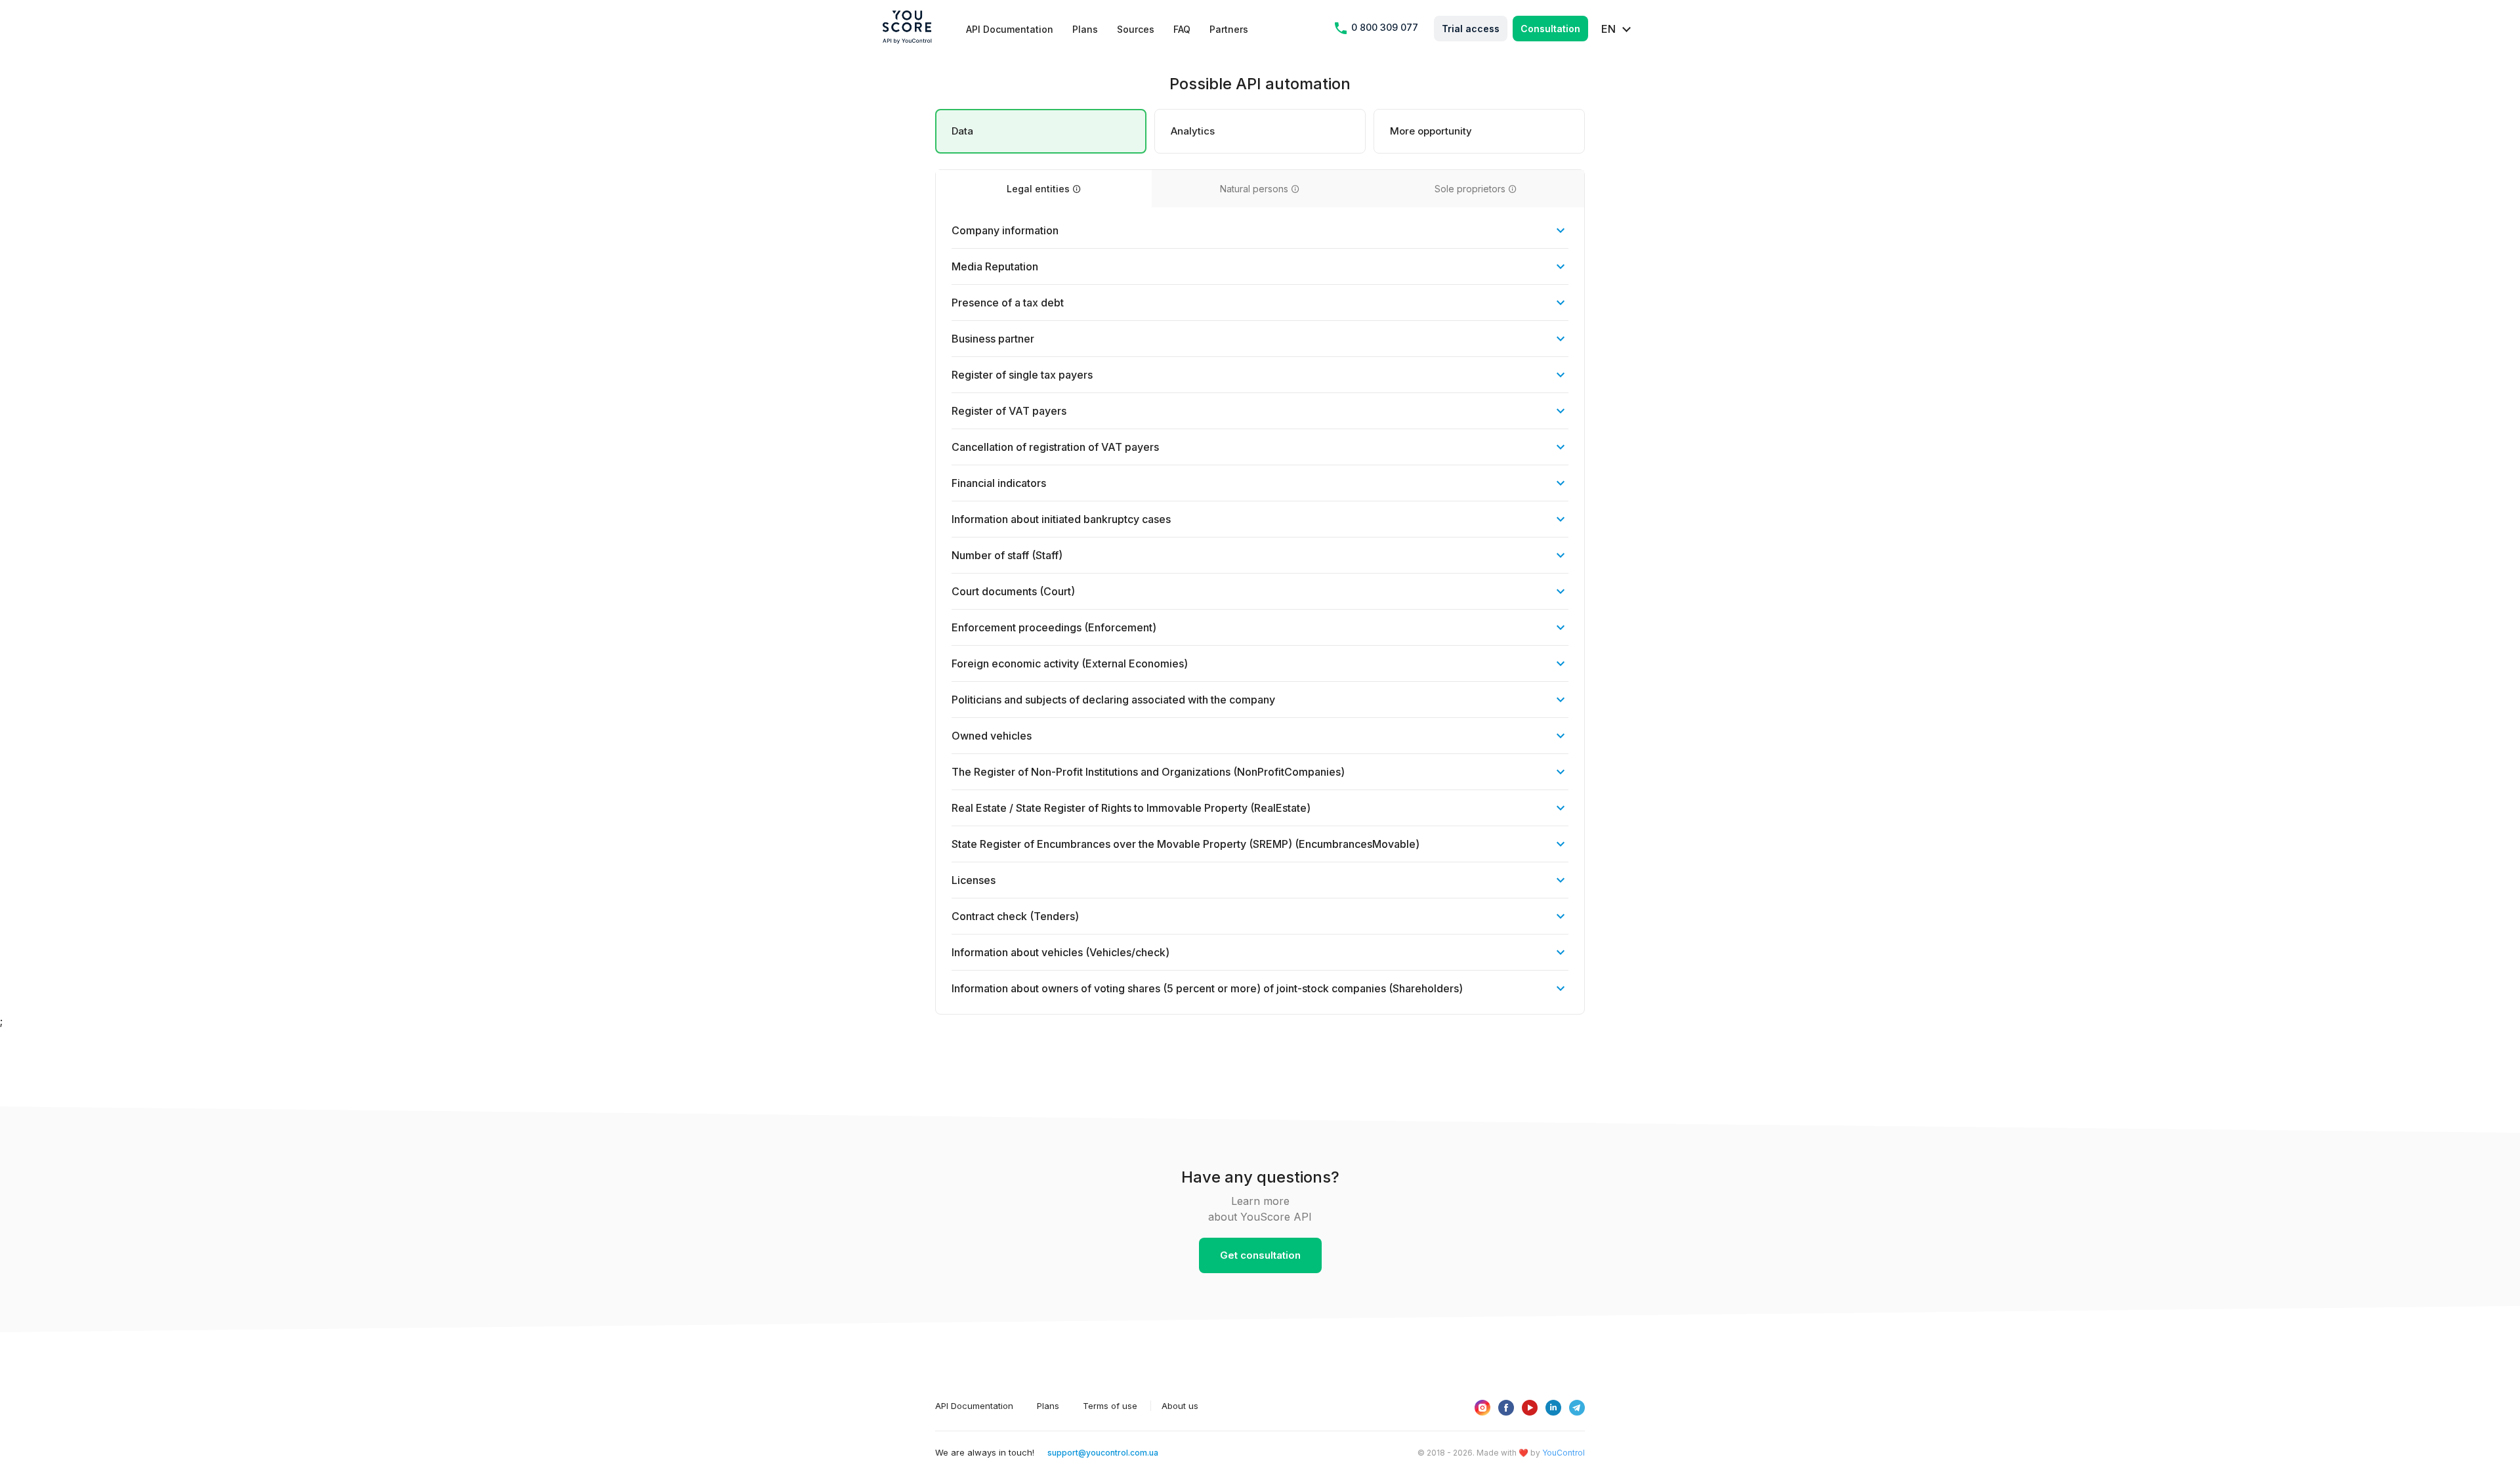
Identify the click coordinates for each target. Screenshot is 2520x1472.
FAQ (1182, 29)
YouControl (1564, 1453)
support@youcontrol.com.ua (1103, 1453)
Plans (1085, 29)
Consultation (1550, 29)
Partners (1229, 29)
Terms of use (1110, 1406)
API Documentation (1010, 29)
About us (1180, 1406)
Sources (1136, 29)
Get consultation (1260, 1255)
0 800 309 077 (1383, 28)
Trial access (1471, 29)
